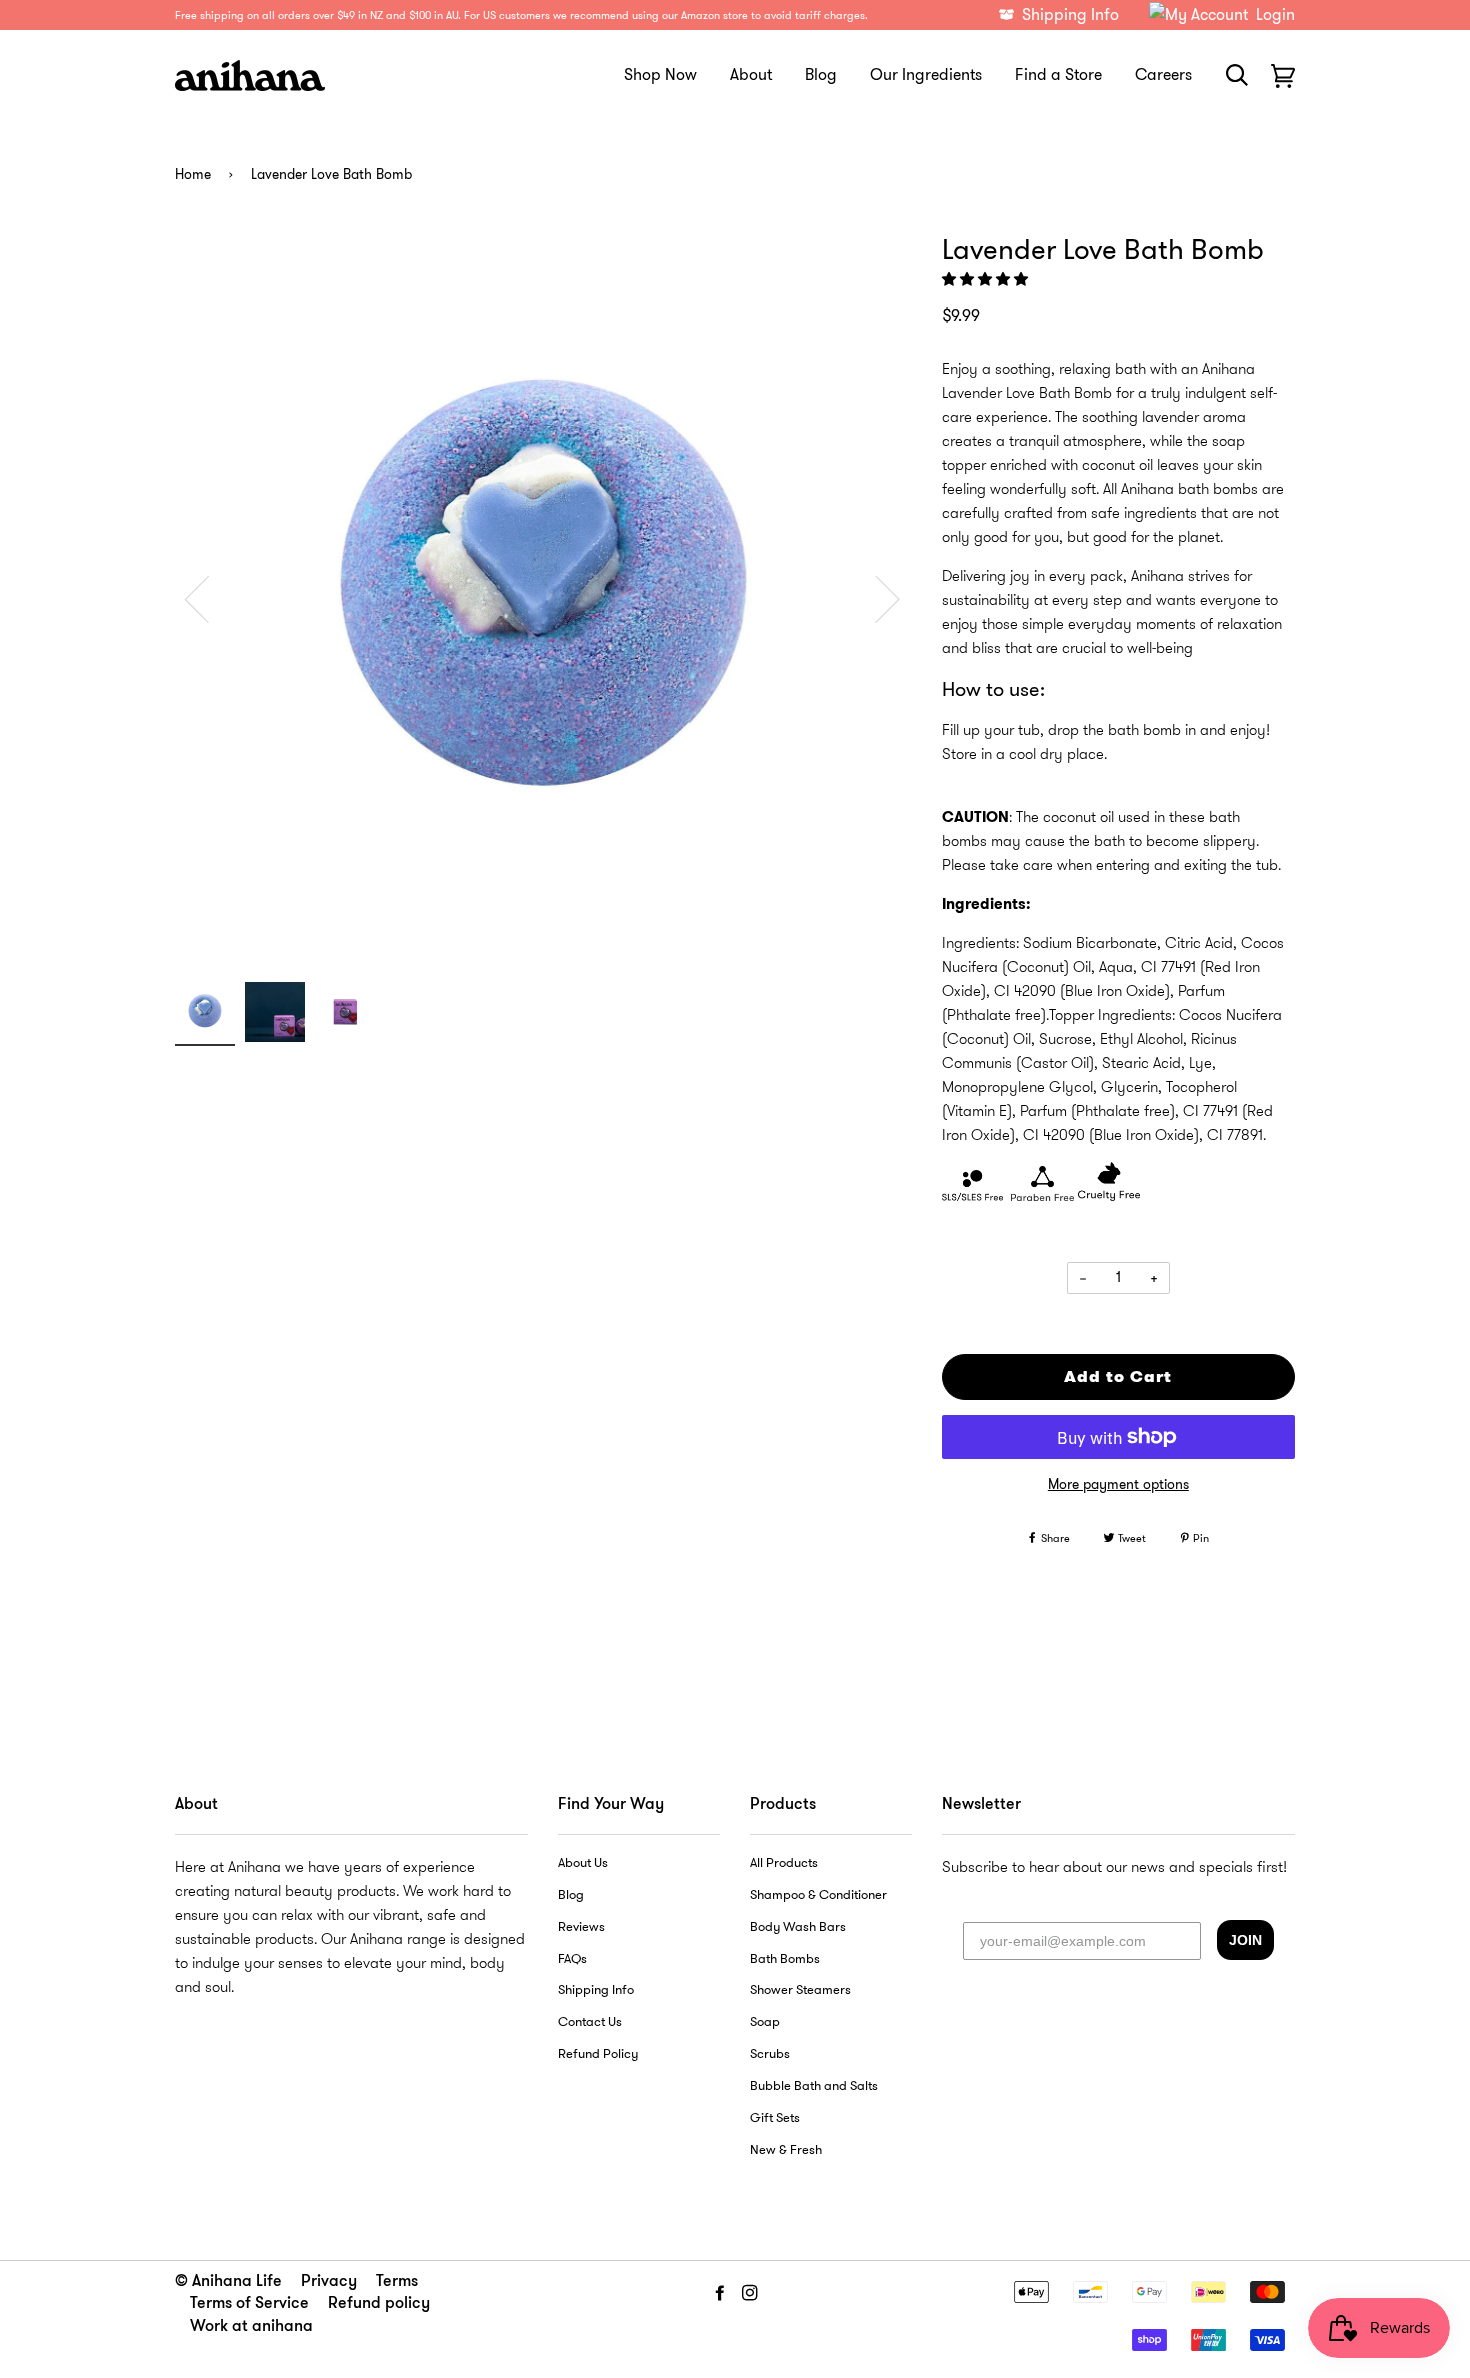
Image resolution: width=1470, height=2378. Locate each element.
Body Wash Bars (798, 1927)
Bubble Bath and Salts (814, 2086)
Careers (1163, 74)
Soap (765, 2022)
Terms (397, 2282)
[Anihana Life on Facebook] (720, 2293)
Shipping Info (596, 1990)
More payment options (1118, 1484)
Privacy (329, 2282)
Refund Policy (598, 2054)
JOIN (1245, 1940)
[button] (987, 279)
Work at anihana (251, 2327)
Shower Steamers (800, 1990)
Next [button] (875, 598)
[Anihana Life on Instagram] (750, 2293)
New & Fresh (786, 2150)
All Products (784, 1863)
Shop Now (660, 74)
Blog (821, 74)
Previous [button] (209, 598)
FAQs (572, 1959)
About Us (583, 1863)
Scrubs (770, 2054)
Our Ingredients (926, 74)
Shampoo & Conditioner (818, 1895)
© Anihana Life (228, 2282)
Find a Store (1058, 74)
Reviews (581, 1927)
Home (193, 174)
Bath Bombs (785, 1959)
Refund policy (379, 2304)
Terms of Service (249, 2304)
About (751, 74)
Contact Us (590, 2022)
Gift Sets (775, 2118)
